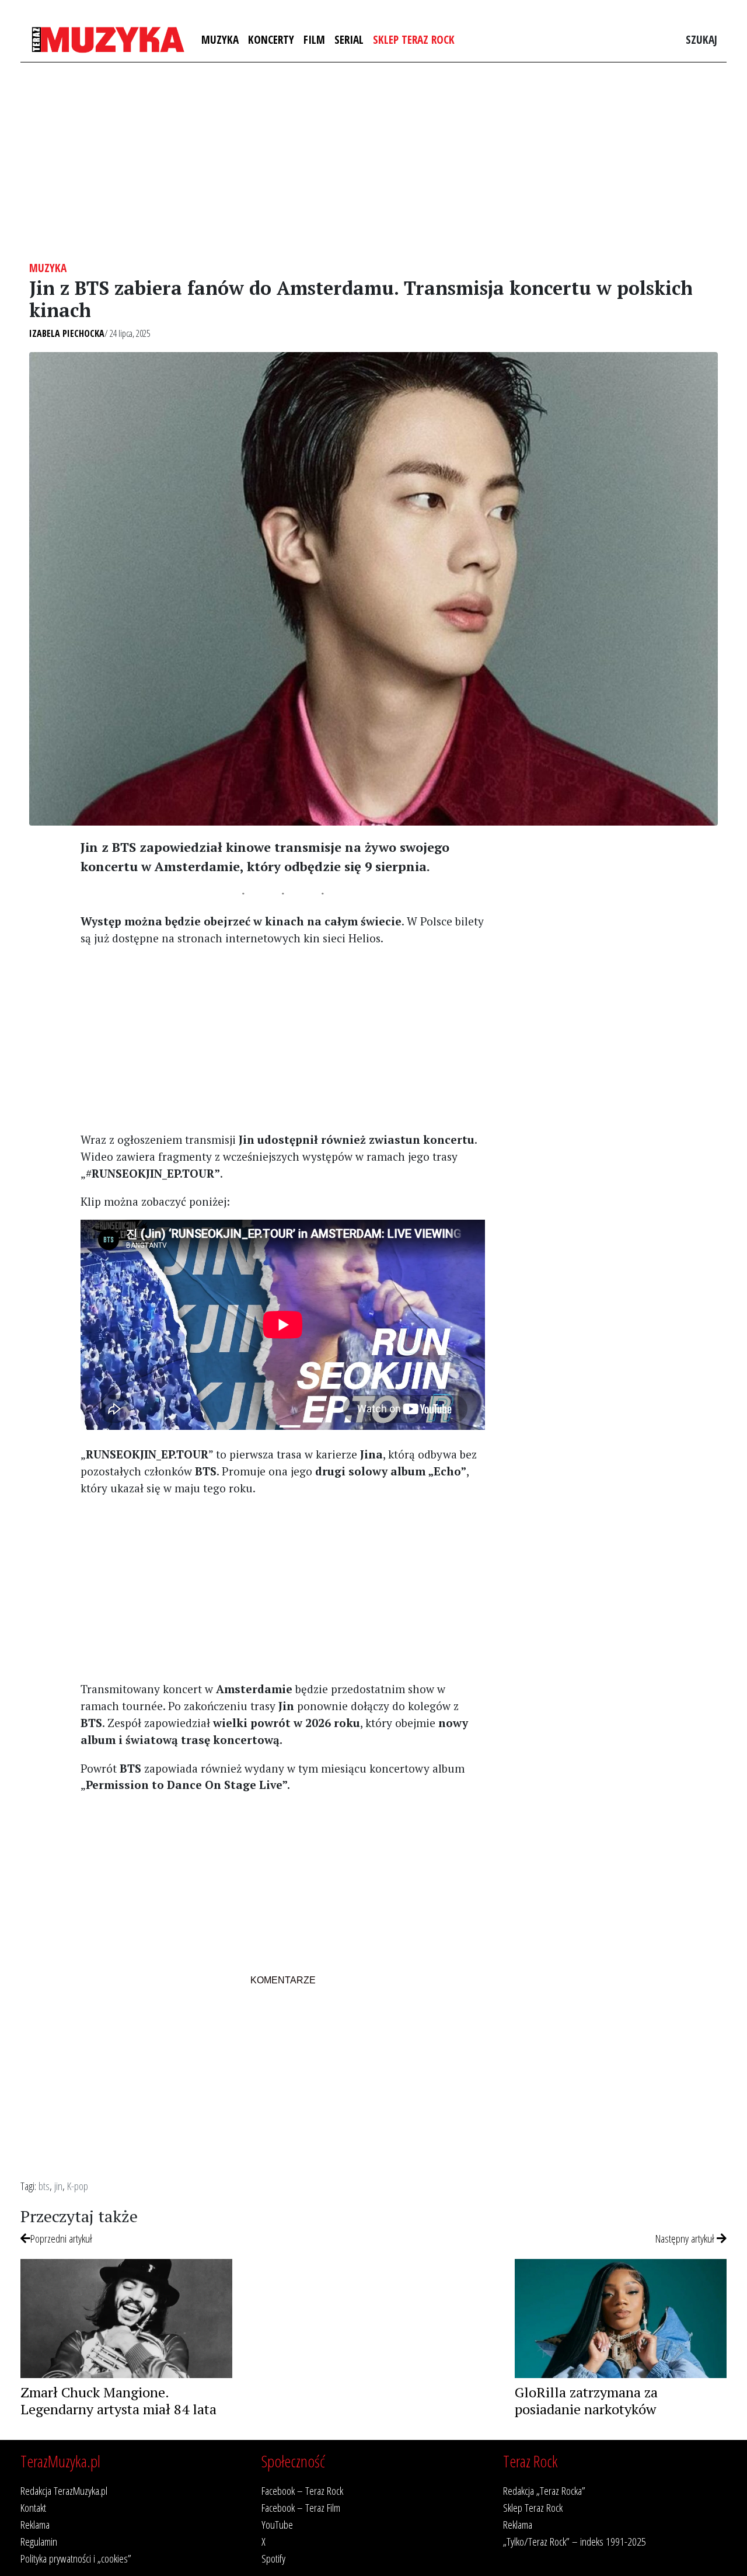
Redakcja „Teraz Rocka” (544, 2490)
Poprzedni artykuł (61, 2238)
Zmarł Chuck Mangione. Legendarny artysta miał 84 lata (118, 2401)
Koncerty (271, 39)
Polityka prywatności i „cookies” (76, 2558)
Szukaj (701, 39)
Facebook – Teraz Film (301, 2507)
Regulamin (39, 2541)
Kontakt (33, 2507)
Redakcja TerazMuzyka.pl (64, 2490)
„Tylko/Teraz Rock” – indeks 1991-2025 (575, 2541)
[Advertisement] (373, 162)
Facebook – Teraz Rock (302, 2490)
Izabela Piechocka (67, 333)
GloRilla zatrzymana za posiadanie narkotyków (586, 2401)
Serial (349, 39)
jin (58, 2186)
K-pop (78, 2186)
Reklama (35, 2524)
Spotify (273, 2558)
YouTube (277, 2524)
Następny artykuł (686, 2238)
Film (314, 39)
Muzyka (220, 39)
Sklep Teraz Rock (414, 39)
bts (44, 2186)
